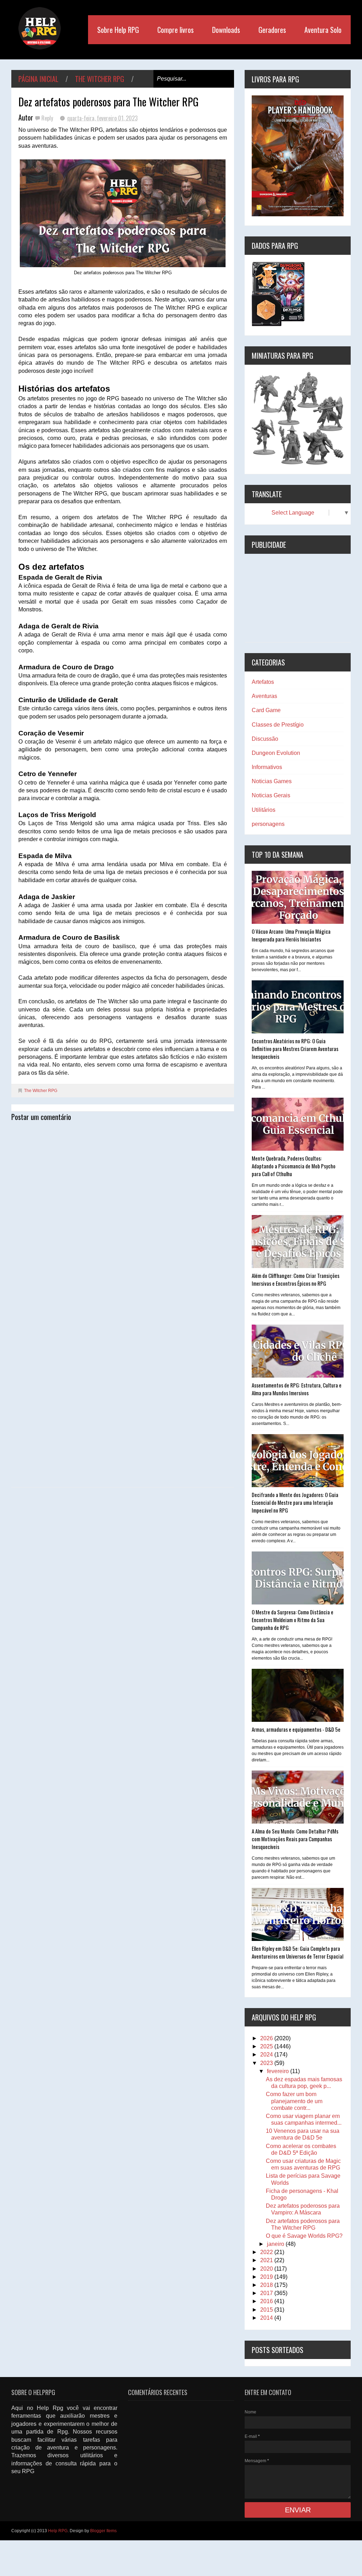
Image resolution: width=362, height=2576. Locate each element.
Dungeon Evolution (276, 753)
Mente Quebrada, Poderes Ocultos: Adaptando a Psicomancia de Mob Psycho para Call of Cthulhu (294, 1166)
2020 (267, 2269)
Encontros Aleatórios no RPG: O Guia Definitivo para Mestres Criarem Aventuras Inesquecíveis (295, 1049)
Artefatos (263, 682)
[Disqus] (123, 1214)
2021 (267, 2260)
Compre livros (176, 30)
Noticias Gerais (271, 795)
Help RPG (58, 2531)
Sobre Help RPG (118, 30)
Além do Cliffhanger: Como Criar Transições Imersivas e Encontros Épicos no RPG (296, 1279)
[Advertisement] (298, 598)
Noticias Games (272, 781)
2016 (267, 2301)
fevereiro (279, 2071)
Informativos (267, 767)
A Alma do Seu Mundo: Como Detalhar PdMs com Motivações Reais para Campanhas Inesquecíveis (295, 1839)
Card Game (266, 710)
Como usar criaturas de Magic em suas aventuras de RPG (303, 2164)
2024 (267, 2055)
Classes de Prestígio (278, 725)
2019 (267, 2277)
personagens (268, 824)
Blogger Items (103, 2531)
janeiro (276, 2244)
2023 (267, 2063)
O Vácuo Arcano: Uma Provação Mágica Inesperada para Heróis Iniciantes (291, 935)
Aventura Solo (323, 30)
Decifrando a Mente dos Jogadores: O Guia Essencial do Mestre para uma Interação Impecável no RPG (295, 1502)
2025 (267, 2046)
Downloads (226, 30)
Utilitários (264, 810)
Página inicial (38, 79)
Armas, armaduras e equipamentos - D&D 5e (296, 1729)
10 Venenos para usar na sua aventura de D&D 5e (303, 2134)
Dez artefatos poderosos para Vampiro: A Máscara (303, 2209)
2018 (267, 2285)
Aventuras (264, 696)
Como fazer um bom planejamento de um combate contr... (294, 2101)
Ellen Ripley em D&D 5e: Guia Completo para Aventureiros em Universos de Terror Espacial (297, 1952)
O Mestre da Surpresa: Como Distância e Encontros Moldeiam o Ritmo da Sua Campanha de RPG (293, 1620)
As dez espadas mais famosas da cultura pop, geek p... (304, 2083)
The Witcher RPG (100, 79)
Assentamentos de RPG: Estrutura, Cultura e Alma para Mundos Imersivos (297, 1389)
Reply (48, 118)
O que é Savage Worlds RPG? (304, 2236)
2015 (267, 2310)
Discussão (265, 739)
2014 (267, 2318)
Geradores (272, 30)
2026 (267, 2038)
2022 (267, 2252)
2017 (267, 2293)
